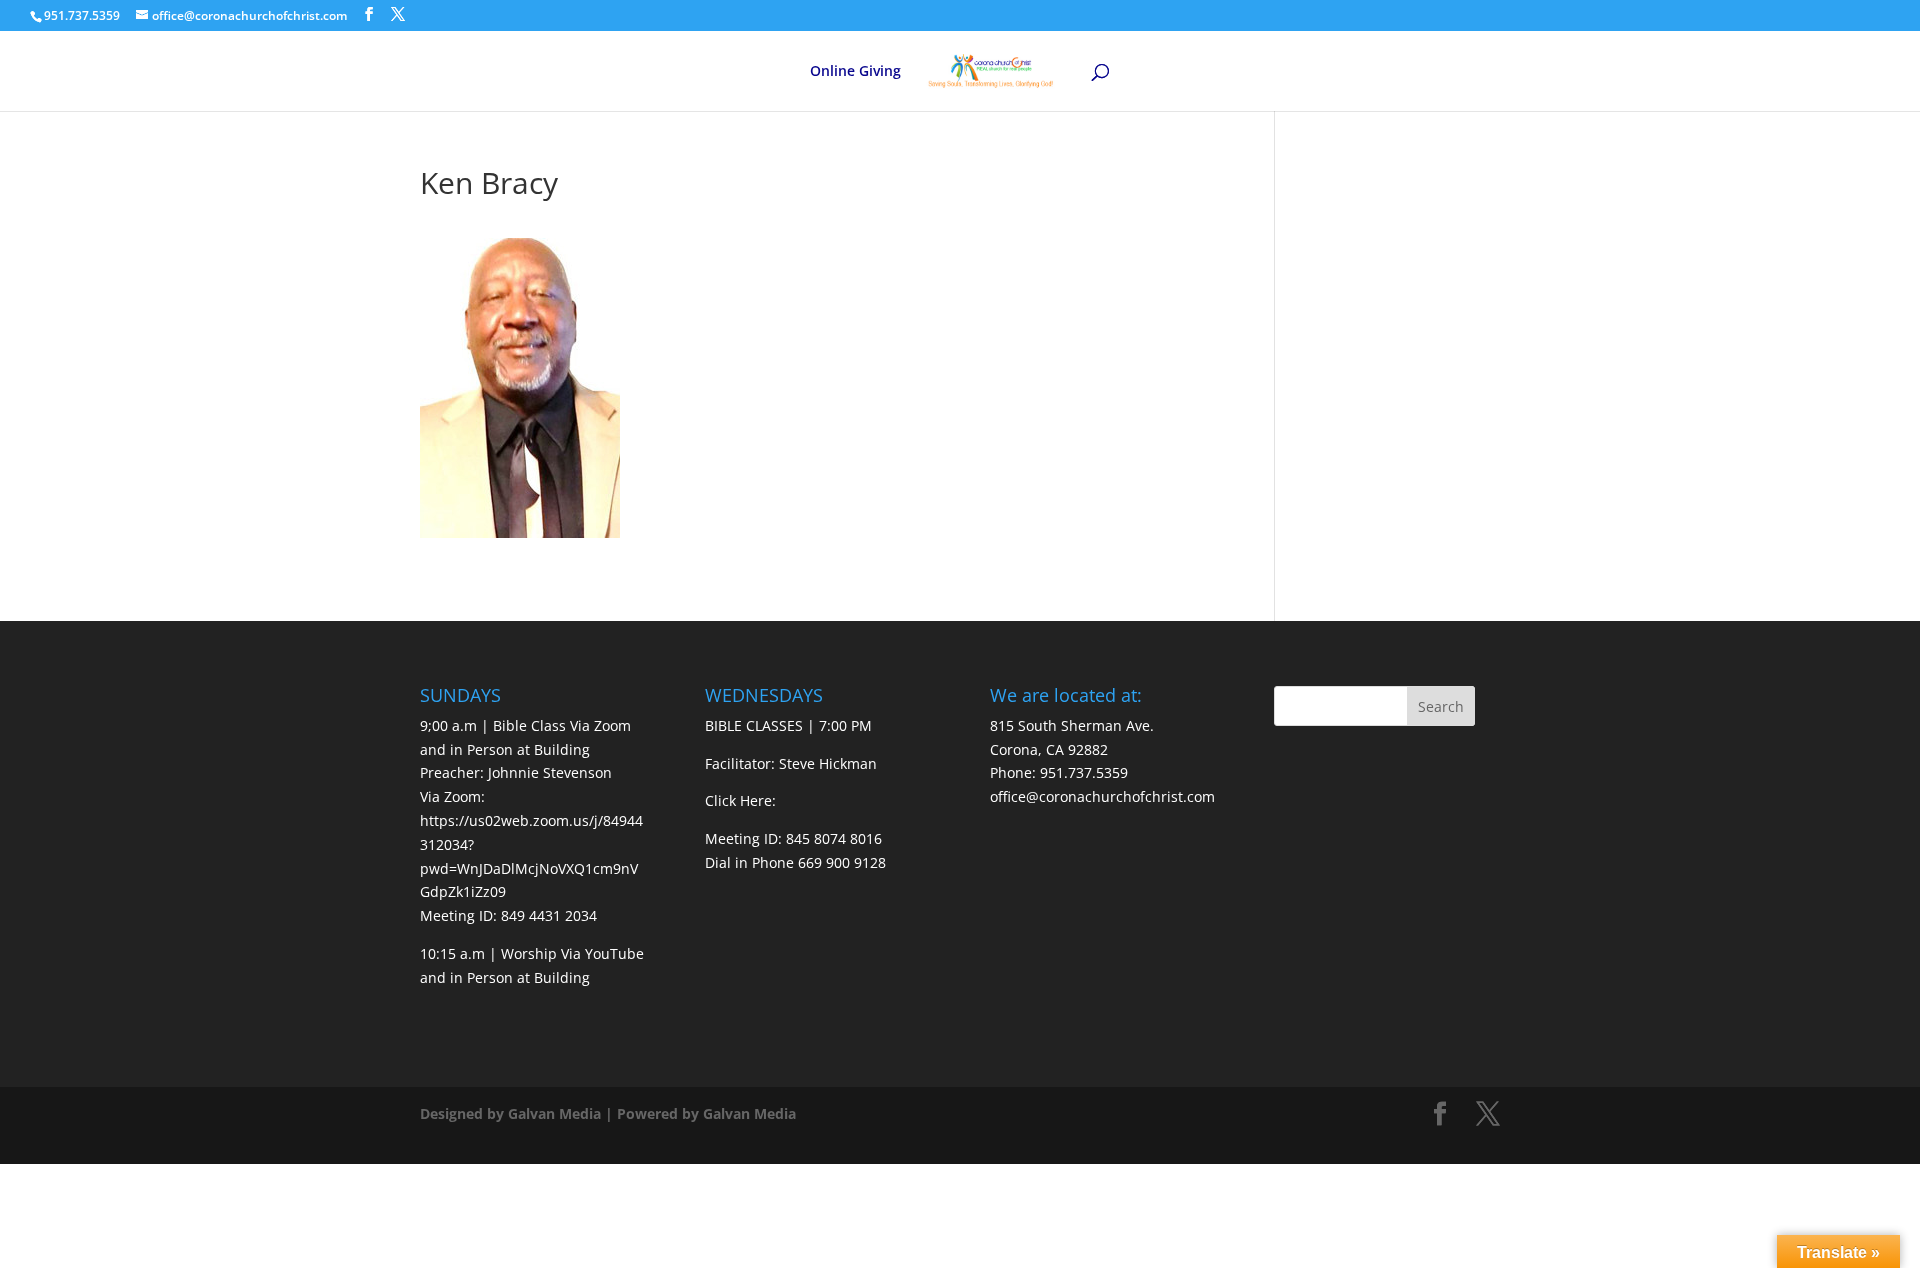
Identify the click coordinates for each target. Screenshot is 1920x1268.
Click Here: (740, 800)
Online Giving (855, 72)
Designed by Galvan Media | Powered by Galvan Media (608, 1113)
